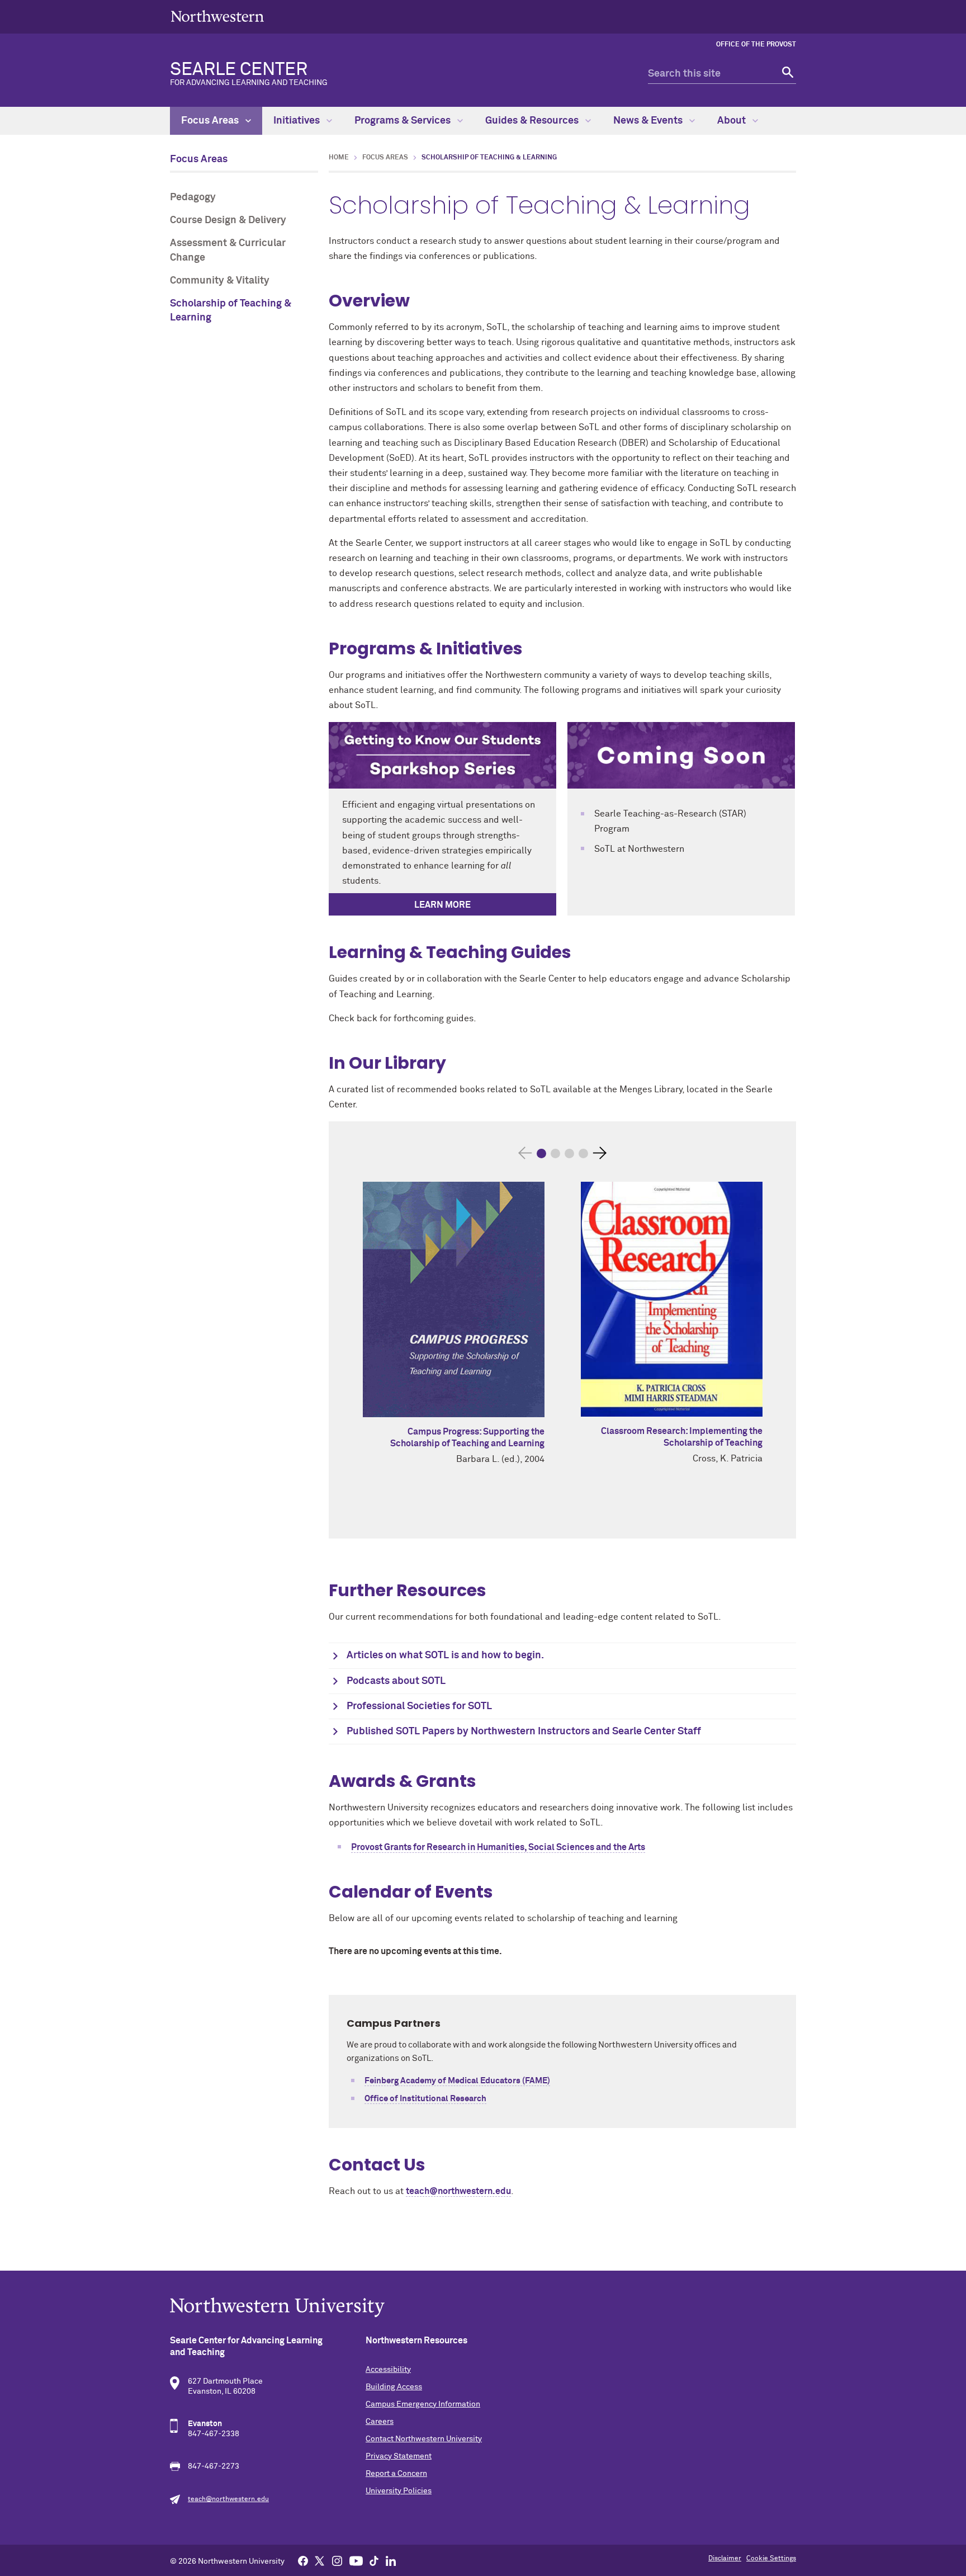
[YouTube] (356, 2560)
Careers (380, 2422)
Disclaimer (725, 2559)
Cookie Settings (771, 2559)
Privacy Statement (399, 2456)
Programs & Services (404, 121)
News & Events (649, 121)
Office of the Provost (756, 45)
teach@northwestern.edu (458, 2191)
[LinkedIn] (391, 2560)
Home (339, 158)
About (733, 121)
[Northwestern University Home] (217, 16)
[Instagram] (337, 2560)
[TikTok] (374, 2560)
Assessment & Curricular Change (228, 250)
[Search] (786, 74)
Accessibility (388, 2370)
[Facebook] (303, 2560)
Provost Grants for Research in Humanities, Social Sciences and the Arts (498, 1847)
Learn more (442, 905)
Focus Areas (211, 121)
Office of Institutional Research (425, 2099)
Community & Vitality (220, 281)
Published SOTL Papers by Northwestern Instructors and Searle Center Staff (524, 1732)
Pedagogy (193, 197)
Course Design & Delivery (228, 220)
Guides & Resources (533, 121)
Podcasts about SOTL (396, 1681)
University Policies (399, 2491)
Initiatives (298, 121)
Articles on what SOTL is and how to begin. (445, 1655)
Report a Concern (396, 2474)
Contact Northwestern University (424, 2439)
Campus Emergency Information (423, 2404)
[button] (541, 1153)
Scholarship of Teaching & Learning (231, 311)
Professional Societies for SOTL (419, 1706)
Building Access (394, 2387)
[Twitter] (320, 2560)
